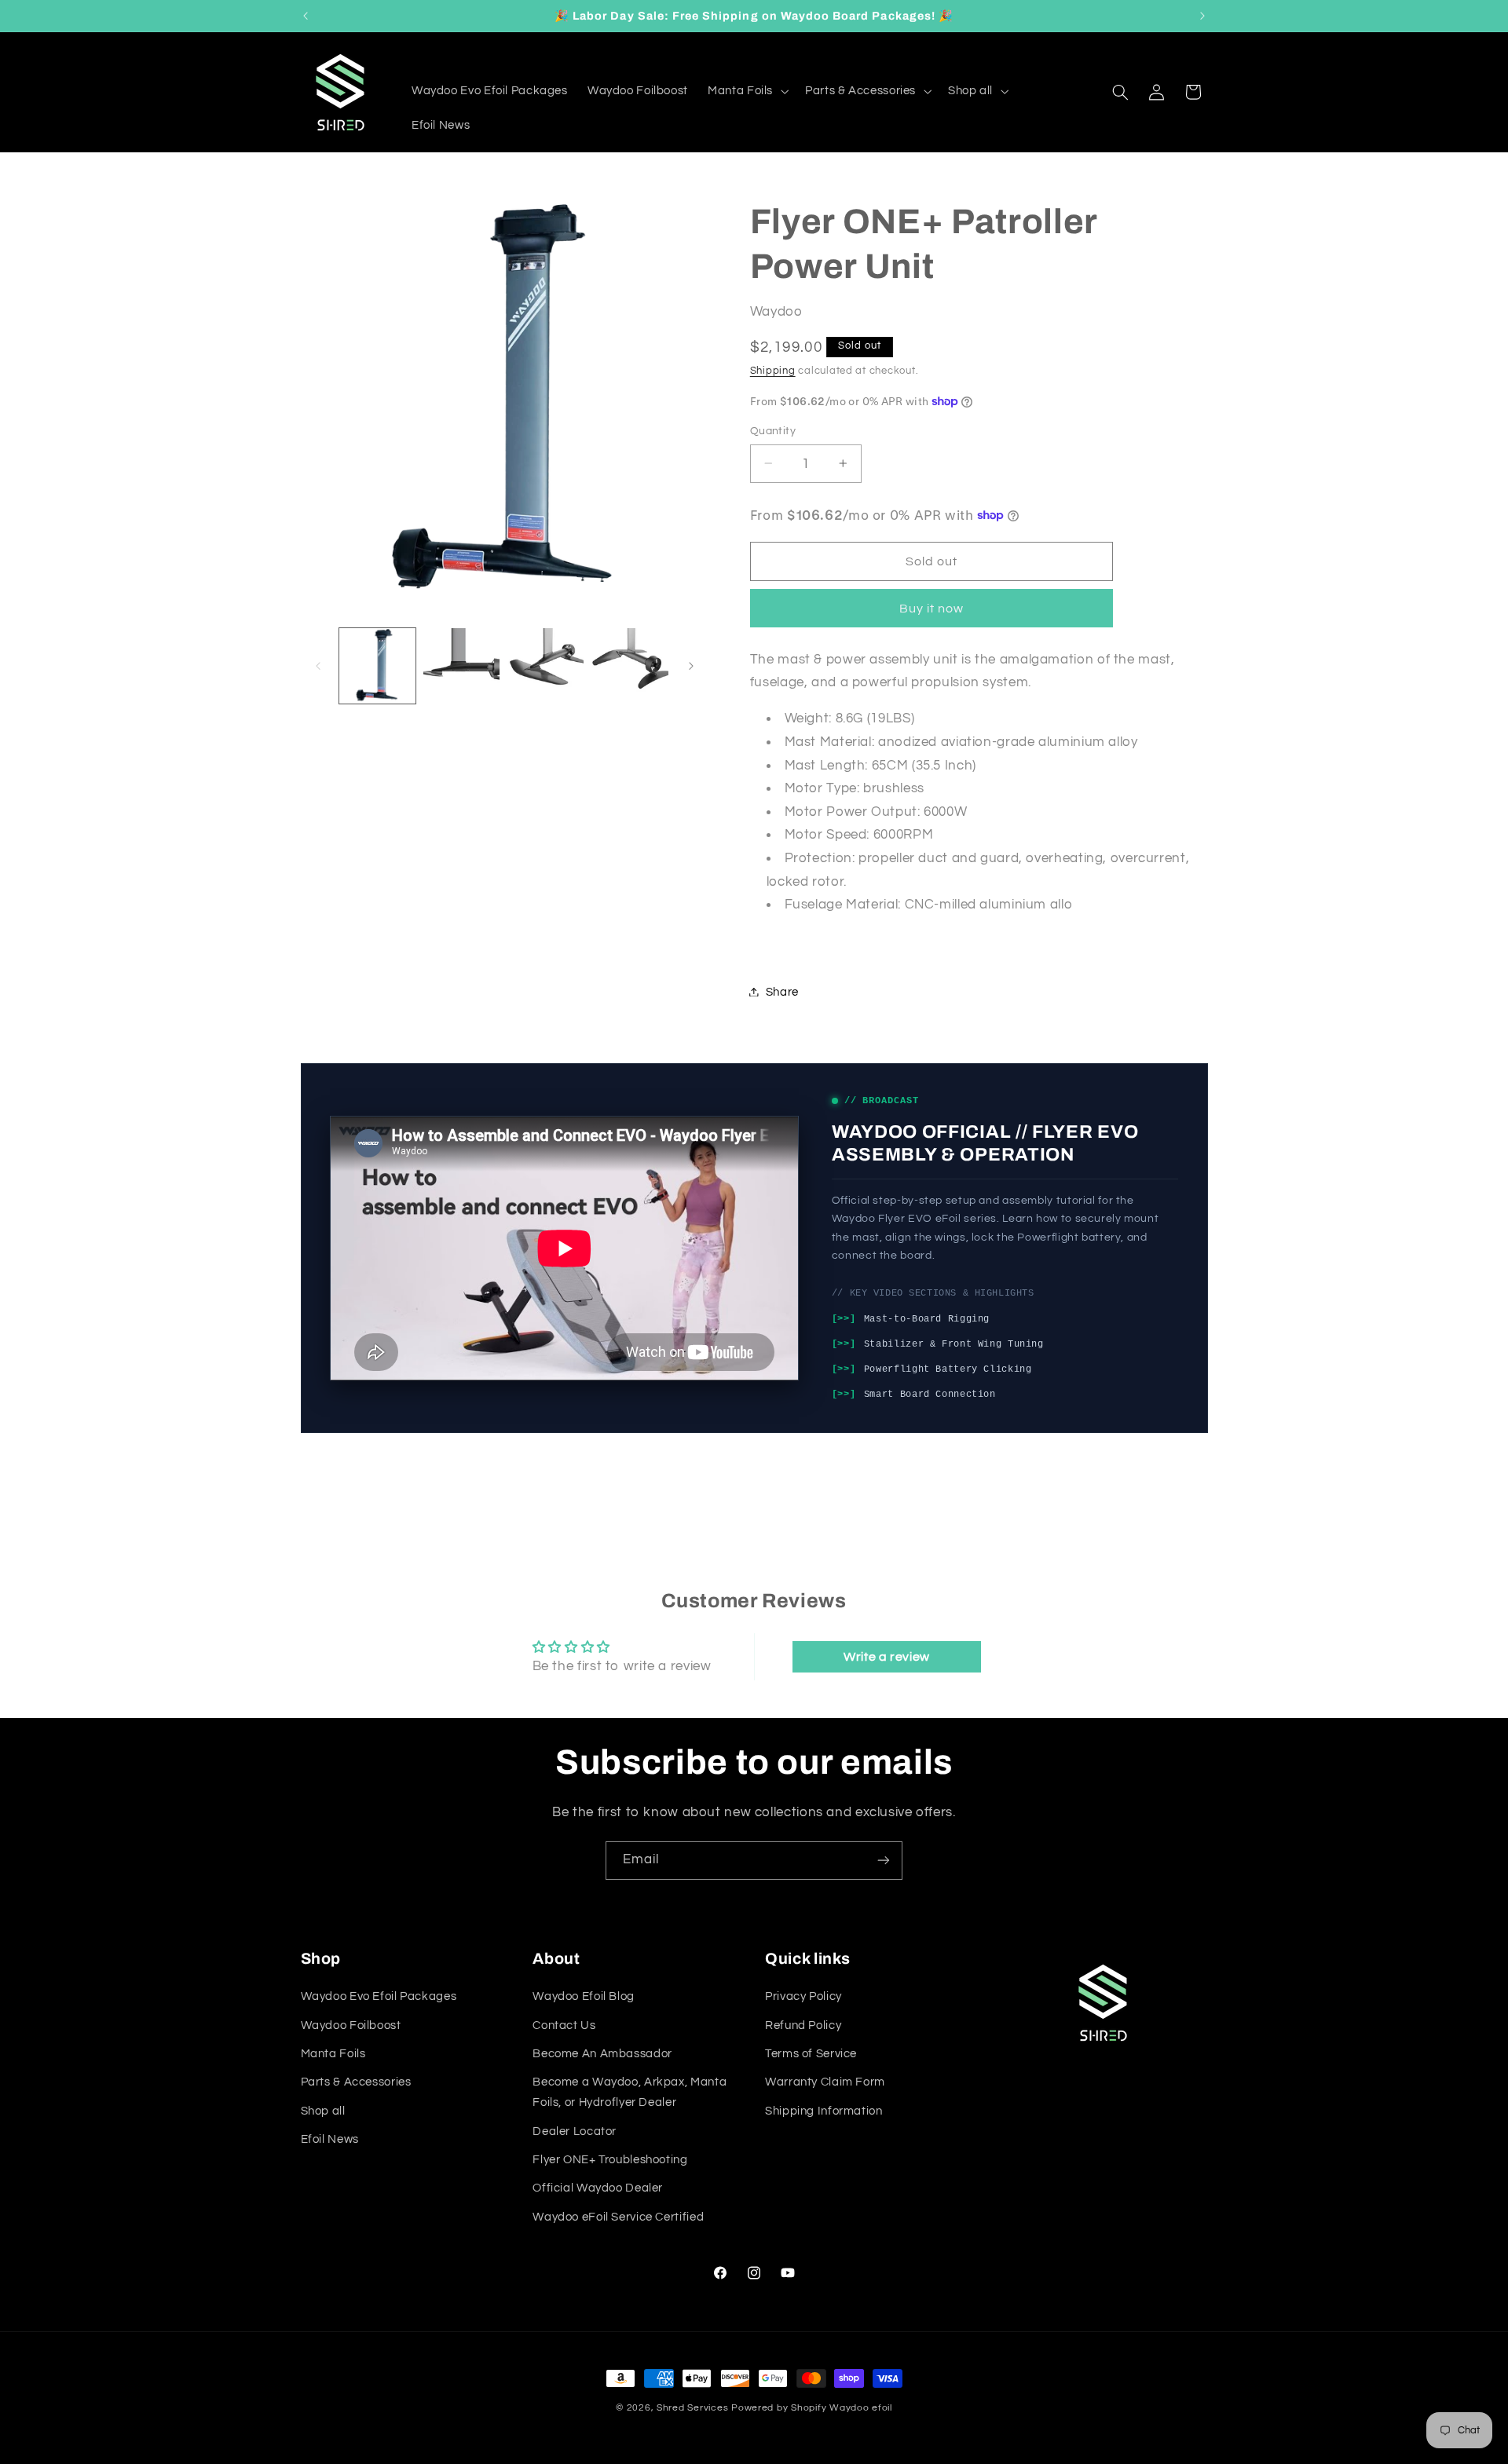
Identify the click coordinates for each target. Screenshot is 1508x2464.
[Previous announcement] (306, 16)
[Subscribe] (884, 1861)
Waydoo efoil (861, 2408)
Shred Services (692, 2408)
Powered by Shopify (779, 2408)
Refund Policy (803, 2025)
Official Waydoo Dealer (598, 2188)
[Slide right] (691, 666)
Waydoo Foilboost (351, 2025)
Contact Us (564, 2025)
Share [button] (782, 991)
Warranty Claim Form (825, 2082)
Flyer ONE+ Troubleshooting (610, 2160)
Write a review (887, 1657)
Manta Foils (333, 2054)
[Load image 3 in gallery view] (546, 666)
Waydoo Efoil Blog (584, 1996)
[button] (747, 91)
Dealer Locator (575, 2131)
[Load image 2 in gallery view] (461, 666)
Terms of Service (811, 2054)
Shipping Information (824, 2111)
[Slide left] (318, 666)
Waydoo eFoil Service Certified (618, 2217)
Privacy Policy (803, 1996)
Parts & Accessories (356, 2082)
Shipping (773, 370)
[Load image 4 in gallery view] (630, 666)
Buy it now (932, 608)
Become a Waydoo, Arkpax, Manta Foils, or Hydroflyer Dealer (630, 2092)
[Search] (1120, 92)
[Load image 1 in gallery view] (377, 666)
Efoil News (330, 2139)
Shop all (323, 2111)
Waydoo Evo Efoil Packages (379, 1996)
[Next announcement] (1202, 16)
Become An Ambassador (602, 2054)
